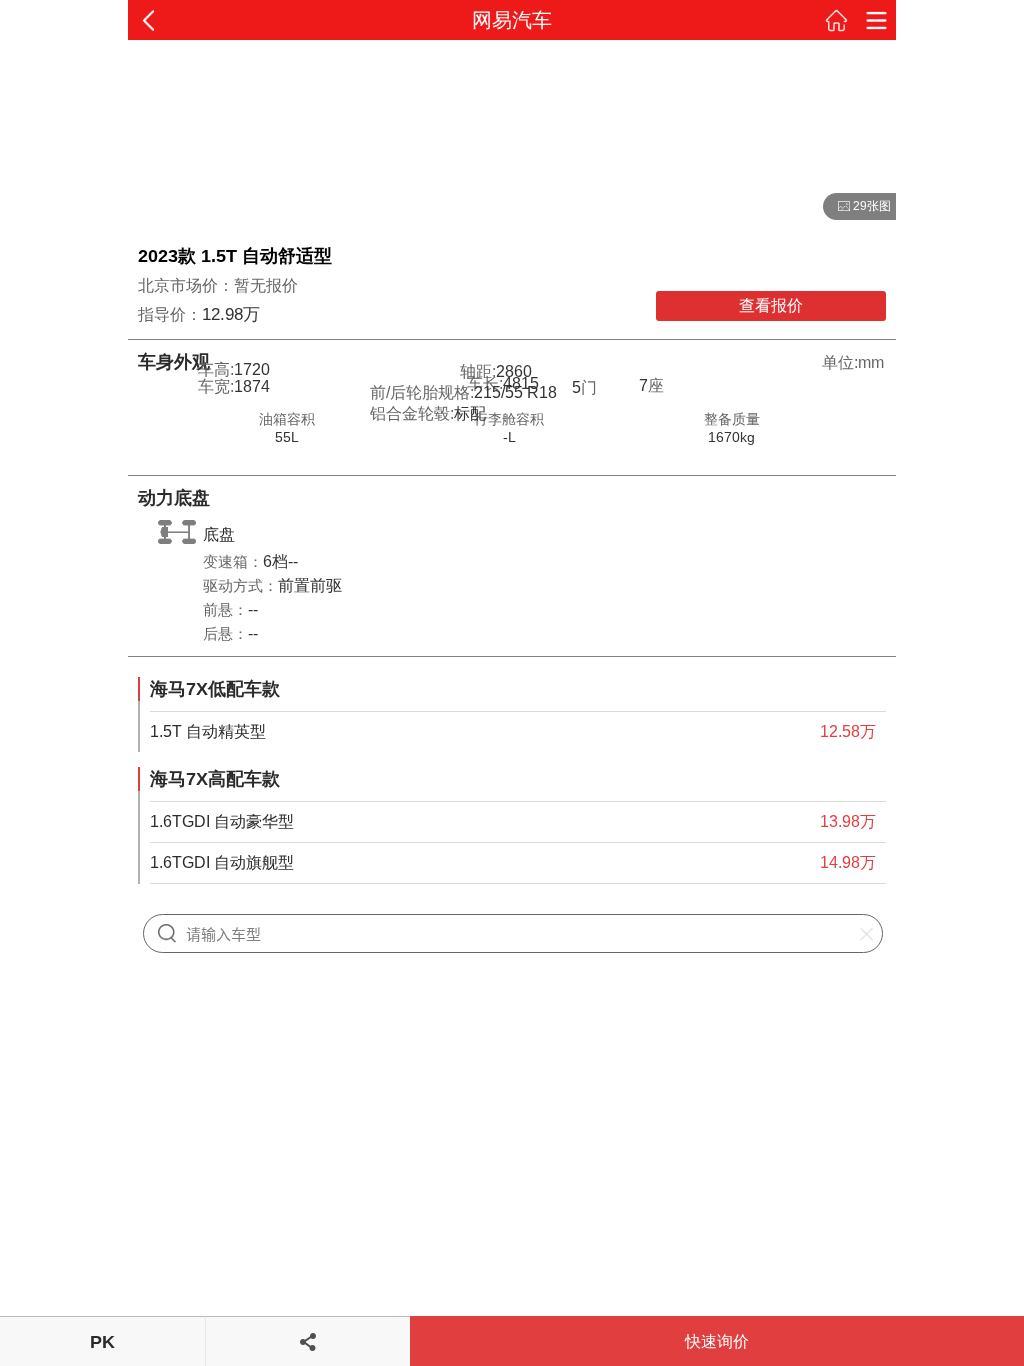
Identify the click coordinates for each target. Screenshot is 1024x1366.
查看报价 (771, 305)
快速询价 (717, 1341)
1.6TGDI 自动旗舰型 (222, 862)
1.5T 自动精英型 (208, 731)
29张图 (857, 207)
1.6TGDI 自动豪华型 (222, 821)
